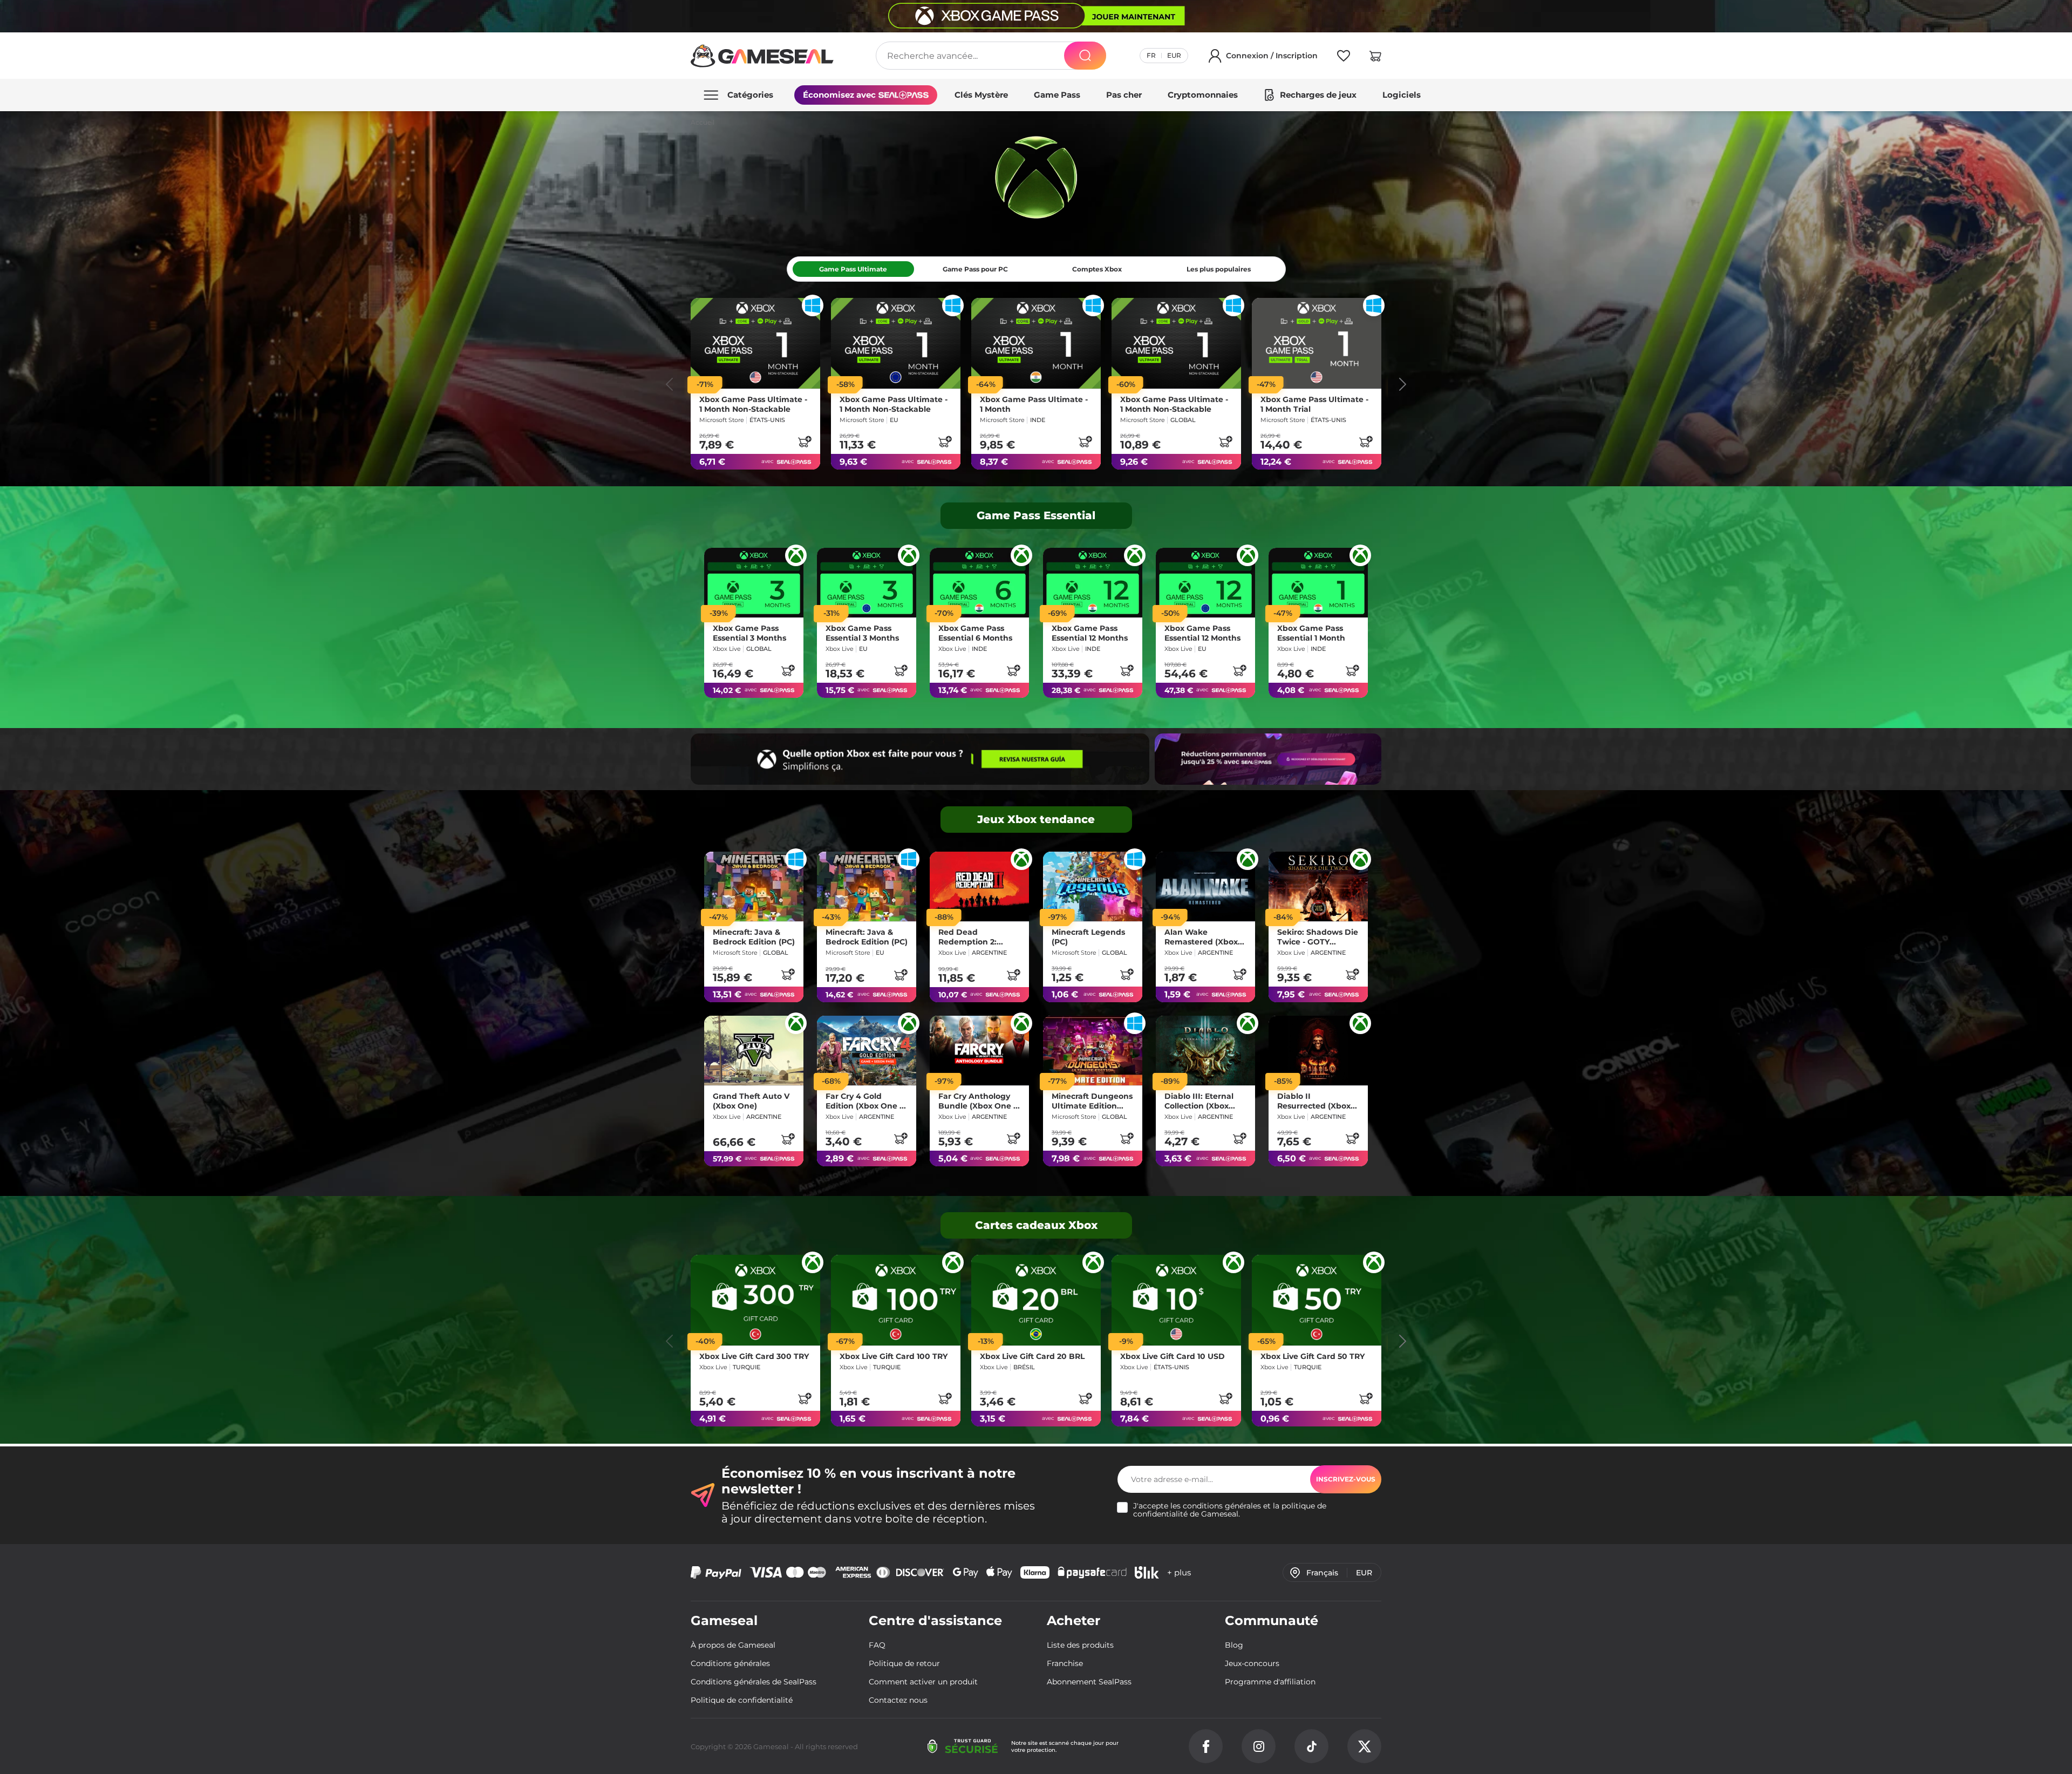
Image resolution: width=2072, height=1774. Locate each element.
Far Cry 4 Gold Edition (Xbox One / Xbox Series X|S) (864, 1101)
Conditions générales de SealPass (754, 1682)
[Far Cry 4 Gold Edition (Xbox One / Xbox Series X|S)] (867, 1051)
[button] (1375, 58)
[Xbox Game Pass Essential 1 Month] (1318, 583)
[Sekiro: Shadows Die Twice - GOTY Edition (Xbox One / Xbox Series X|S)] (1318, 886)
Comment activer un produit (923, 1682)
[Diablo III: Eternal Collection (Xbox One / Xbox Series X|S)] (1205, 1051)
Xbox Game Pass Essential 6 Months (975, 634)
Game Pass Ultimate (853, 269)
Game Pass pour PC (975, 269)
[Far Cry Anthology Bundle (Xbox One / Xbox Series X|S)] (979, 1051)
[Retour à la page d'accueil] (762, 56)
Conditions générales (730, 1663)
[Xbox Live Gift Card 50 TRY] (1317, 1300)
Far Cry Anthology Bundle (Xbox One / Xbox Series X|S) (977, 1101)
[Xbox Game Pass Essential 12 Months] (1093, 583)
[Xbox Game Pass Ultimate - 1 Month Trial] (1317, 343)
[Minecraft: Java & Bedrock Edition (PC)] (754, 886)
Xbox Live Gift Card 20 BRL (1032, 1357)
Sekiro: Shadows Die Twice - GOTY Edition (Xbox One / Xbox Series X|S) (1318, 937)
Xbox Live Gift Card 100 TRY (894, 1357)
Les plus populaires (1219, 269)
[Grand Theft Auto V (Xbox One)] (754, 1051)
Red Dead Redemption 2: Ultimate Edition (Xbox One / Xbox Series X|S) (973, 937)
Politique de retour (904, 1663)
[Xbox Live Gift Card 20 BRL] (1036, 1300)
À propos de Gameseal (733, 1645)
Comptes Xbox (1097, 269)
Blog (1234, 1645)
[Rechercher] (1085, 56)
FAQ (877, 1645)
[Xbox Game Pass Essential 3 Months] (754, 583)
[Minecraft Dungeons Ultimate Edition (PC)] (1093, 1051)
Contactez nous (898, 1700)
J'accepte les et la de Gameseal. (1230, 1510)
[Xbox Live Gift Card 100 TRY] (896, 1300)
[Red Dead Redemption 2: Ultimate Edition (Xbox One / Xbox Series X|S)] (979, 886)
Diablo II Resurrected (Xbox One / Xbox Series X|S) (1314, 1101)
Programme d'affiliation (1270, 1682)
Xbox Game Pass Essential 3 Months (749, 634)
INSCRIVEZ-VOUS (1346, 1479)
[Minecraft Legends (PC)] (1093, 886)
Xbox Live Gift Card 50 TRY (1313, 1357)
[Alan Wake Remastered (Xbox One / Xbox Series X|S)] (1205, 886)
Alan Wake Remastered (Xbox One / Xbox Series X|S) (1201, 937)
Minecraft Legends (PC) (1088, 937)
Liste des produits (1080, 1645)
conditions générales (1222, 1506)
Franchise (1065, 1663)
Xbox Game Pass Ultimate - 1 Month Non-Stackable (753, 404)
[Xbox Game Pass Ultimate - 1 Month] (1036, 343)
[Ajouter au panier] (805, 441)
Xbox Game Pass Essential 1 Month (1311, 634)
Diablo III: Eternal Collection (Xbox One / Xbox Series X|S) (1199, 1101)
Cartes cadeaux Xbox (1036, 1225)
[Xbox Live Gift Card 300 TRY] (755, 1300)
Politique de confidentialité (742, 1700)
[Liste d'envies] (1344, 58)
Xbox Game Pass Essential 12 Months (1090, 634)
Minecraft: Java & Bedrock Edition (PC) (754, 937)
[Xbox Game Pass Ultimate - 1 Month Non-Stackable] (755, 343)
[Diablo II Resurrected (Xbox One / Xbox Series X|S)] (1318, 1051)
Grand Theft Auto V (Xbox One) (751, 1101)
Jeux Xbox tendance (1036, 819)
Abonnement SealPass (1089, 1682)
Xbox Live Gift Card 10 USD (1173, 1357)
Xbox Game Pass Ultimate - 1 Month (1034, 404)
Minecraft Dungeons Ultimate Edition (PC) (1092, 1101)
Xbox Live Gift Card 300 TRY (754, 1357)
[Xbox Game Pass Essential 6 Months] (979, 583)
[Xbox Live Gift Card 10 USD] (1176, 1300)
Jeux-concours (1252, 1663)
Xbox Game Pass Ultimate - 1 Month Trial (1314, 404)
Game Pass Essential (1036, 515)
